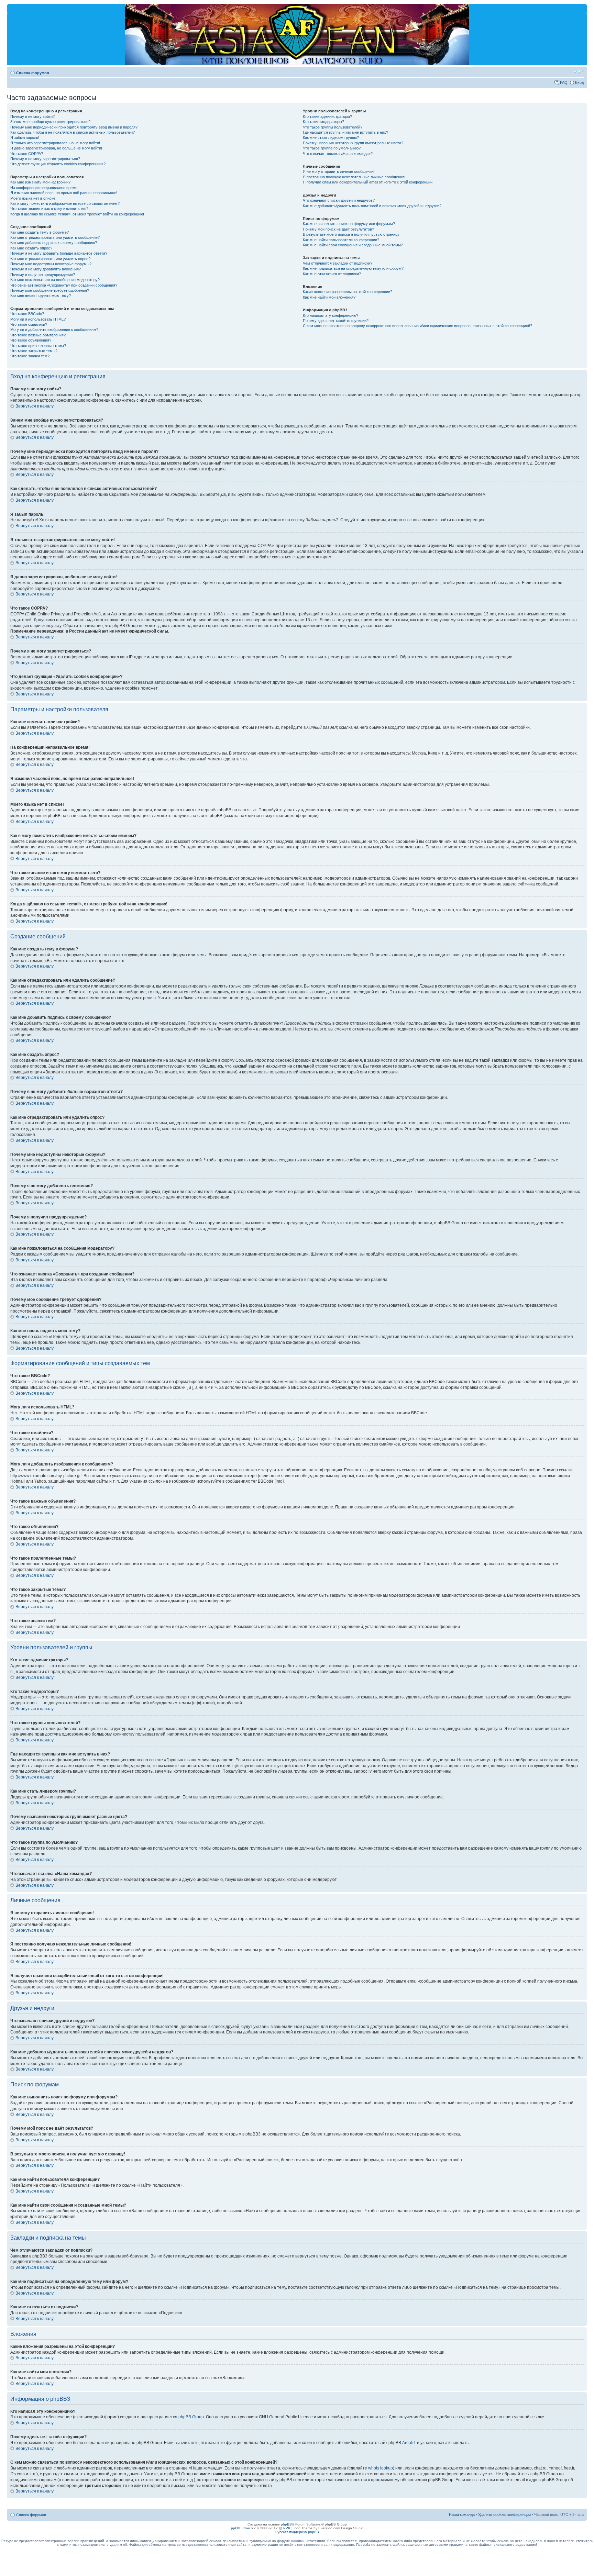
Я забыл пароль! (25, 137)
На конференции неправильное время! (44, 188)
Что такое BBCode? (27, 314)
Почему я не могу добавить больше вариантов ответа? (59, 253)
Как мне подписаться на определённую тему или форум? (353, 268)
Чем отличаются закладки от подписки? (338, 263)
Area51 (409, 2443)
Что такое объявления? (31, 340)
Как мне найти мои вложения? (329, 297)
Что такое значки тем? (30, 356)
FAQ (564, 82)
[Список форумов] (13, 8)
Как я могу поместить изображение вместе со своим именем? (65, 203)
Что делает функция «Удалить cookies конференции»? (58, 164)
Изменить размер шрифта (579, 71)
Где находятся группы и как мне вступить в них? (345, 132)
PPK (287, 2528)
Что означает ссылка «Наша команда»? (338, 154)
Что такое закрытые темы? (34, 351)
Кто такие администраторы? (327, 116)
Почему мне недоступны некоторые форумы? (51, 264)
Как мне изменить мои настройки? (40, 182)
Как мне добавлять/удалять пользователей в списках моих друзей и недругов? (372, 206)
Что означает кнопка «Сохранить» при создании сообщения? (64, 285)
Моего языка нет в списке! (33, 198)
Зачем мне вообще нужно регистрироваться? (50, 122)
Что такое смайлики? (29, 324)
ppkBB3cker (241, 2528)
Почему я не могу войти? (32, 116)
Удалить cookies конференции (504, 2514)
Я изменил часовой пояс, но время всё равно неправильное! (64, 193)
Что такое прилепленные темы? (38, 346)
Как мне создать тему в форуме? (40, 232)
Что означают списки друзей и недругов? (339, 200)
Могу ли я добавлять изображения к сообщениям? (54, 330)
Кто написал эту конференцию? (331, 315)
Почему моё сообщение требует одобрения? (50, 290)
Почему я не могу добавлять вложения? (46, 269)
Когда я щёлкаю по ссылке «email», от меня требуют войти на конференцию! (77, 214)
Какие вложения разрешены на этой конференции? (348, 292)
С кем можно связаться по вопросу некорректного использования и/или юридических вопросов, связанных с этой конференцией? (417, 326)
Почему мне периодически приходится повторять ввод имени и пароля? (74, 127)
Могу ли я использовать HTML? (38, 319)
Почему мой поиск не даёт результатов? (338, 229)
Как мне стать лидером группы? (331, 137)
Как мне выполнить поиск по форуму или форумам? (349, 224)
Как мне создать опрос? (31, 248)
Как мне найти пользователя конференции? (341, 240)
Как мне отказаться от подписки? (332, 274)
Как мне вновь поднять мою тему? (41, 295)
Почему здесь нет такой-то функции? (336, 321)
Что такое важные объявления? (38, 335)
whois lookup (381, 2468)
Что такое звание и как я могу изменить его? (49, 209)
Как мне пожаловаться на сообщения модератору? (55, 280)
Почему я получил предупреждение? (43, 275)
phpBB (286, 2524)
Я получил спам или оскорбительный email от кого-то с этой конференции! (368, 182)
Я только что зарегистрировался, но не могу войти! (55, 143)
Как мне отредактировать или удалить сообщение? (55, 237)
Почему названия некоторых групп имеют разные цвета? (353, 143)
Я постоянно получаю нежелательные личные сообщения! (354, 177)
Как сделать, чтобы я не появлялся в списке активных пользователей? (73, 132)
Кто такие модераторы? (323, 122)
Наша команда (462, 2514)
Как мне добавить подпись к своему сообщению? (54, 243)
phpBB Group (191, 2417)
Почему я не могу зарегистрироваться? (45, 159)
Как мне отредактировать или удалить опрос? (50, 259)
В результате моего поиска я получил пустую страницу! (352, 234)
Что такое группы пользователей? (333, 127)
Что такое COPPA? (27, 154)
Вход (579, 82)
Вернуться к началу (35, 406)
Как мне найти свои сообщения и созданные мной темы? (353, 245)
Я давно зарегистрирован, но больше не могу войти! (56, 148)
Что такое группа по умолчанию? (332, 148)
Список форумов (33, 73)
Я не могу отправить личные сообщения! (339, 171)
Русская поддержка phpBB (297, 2532)
